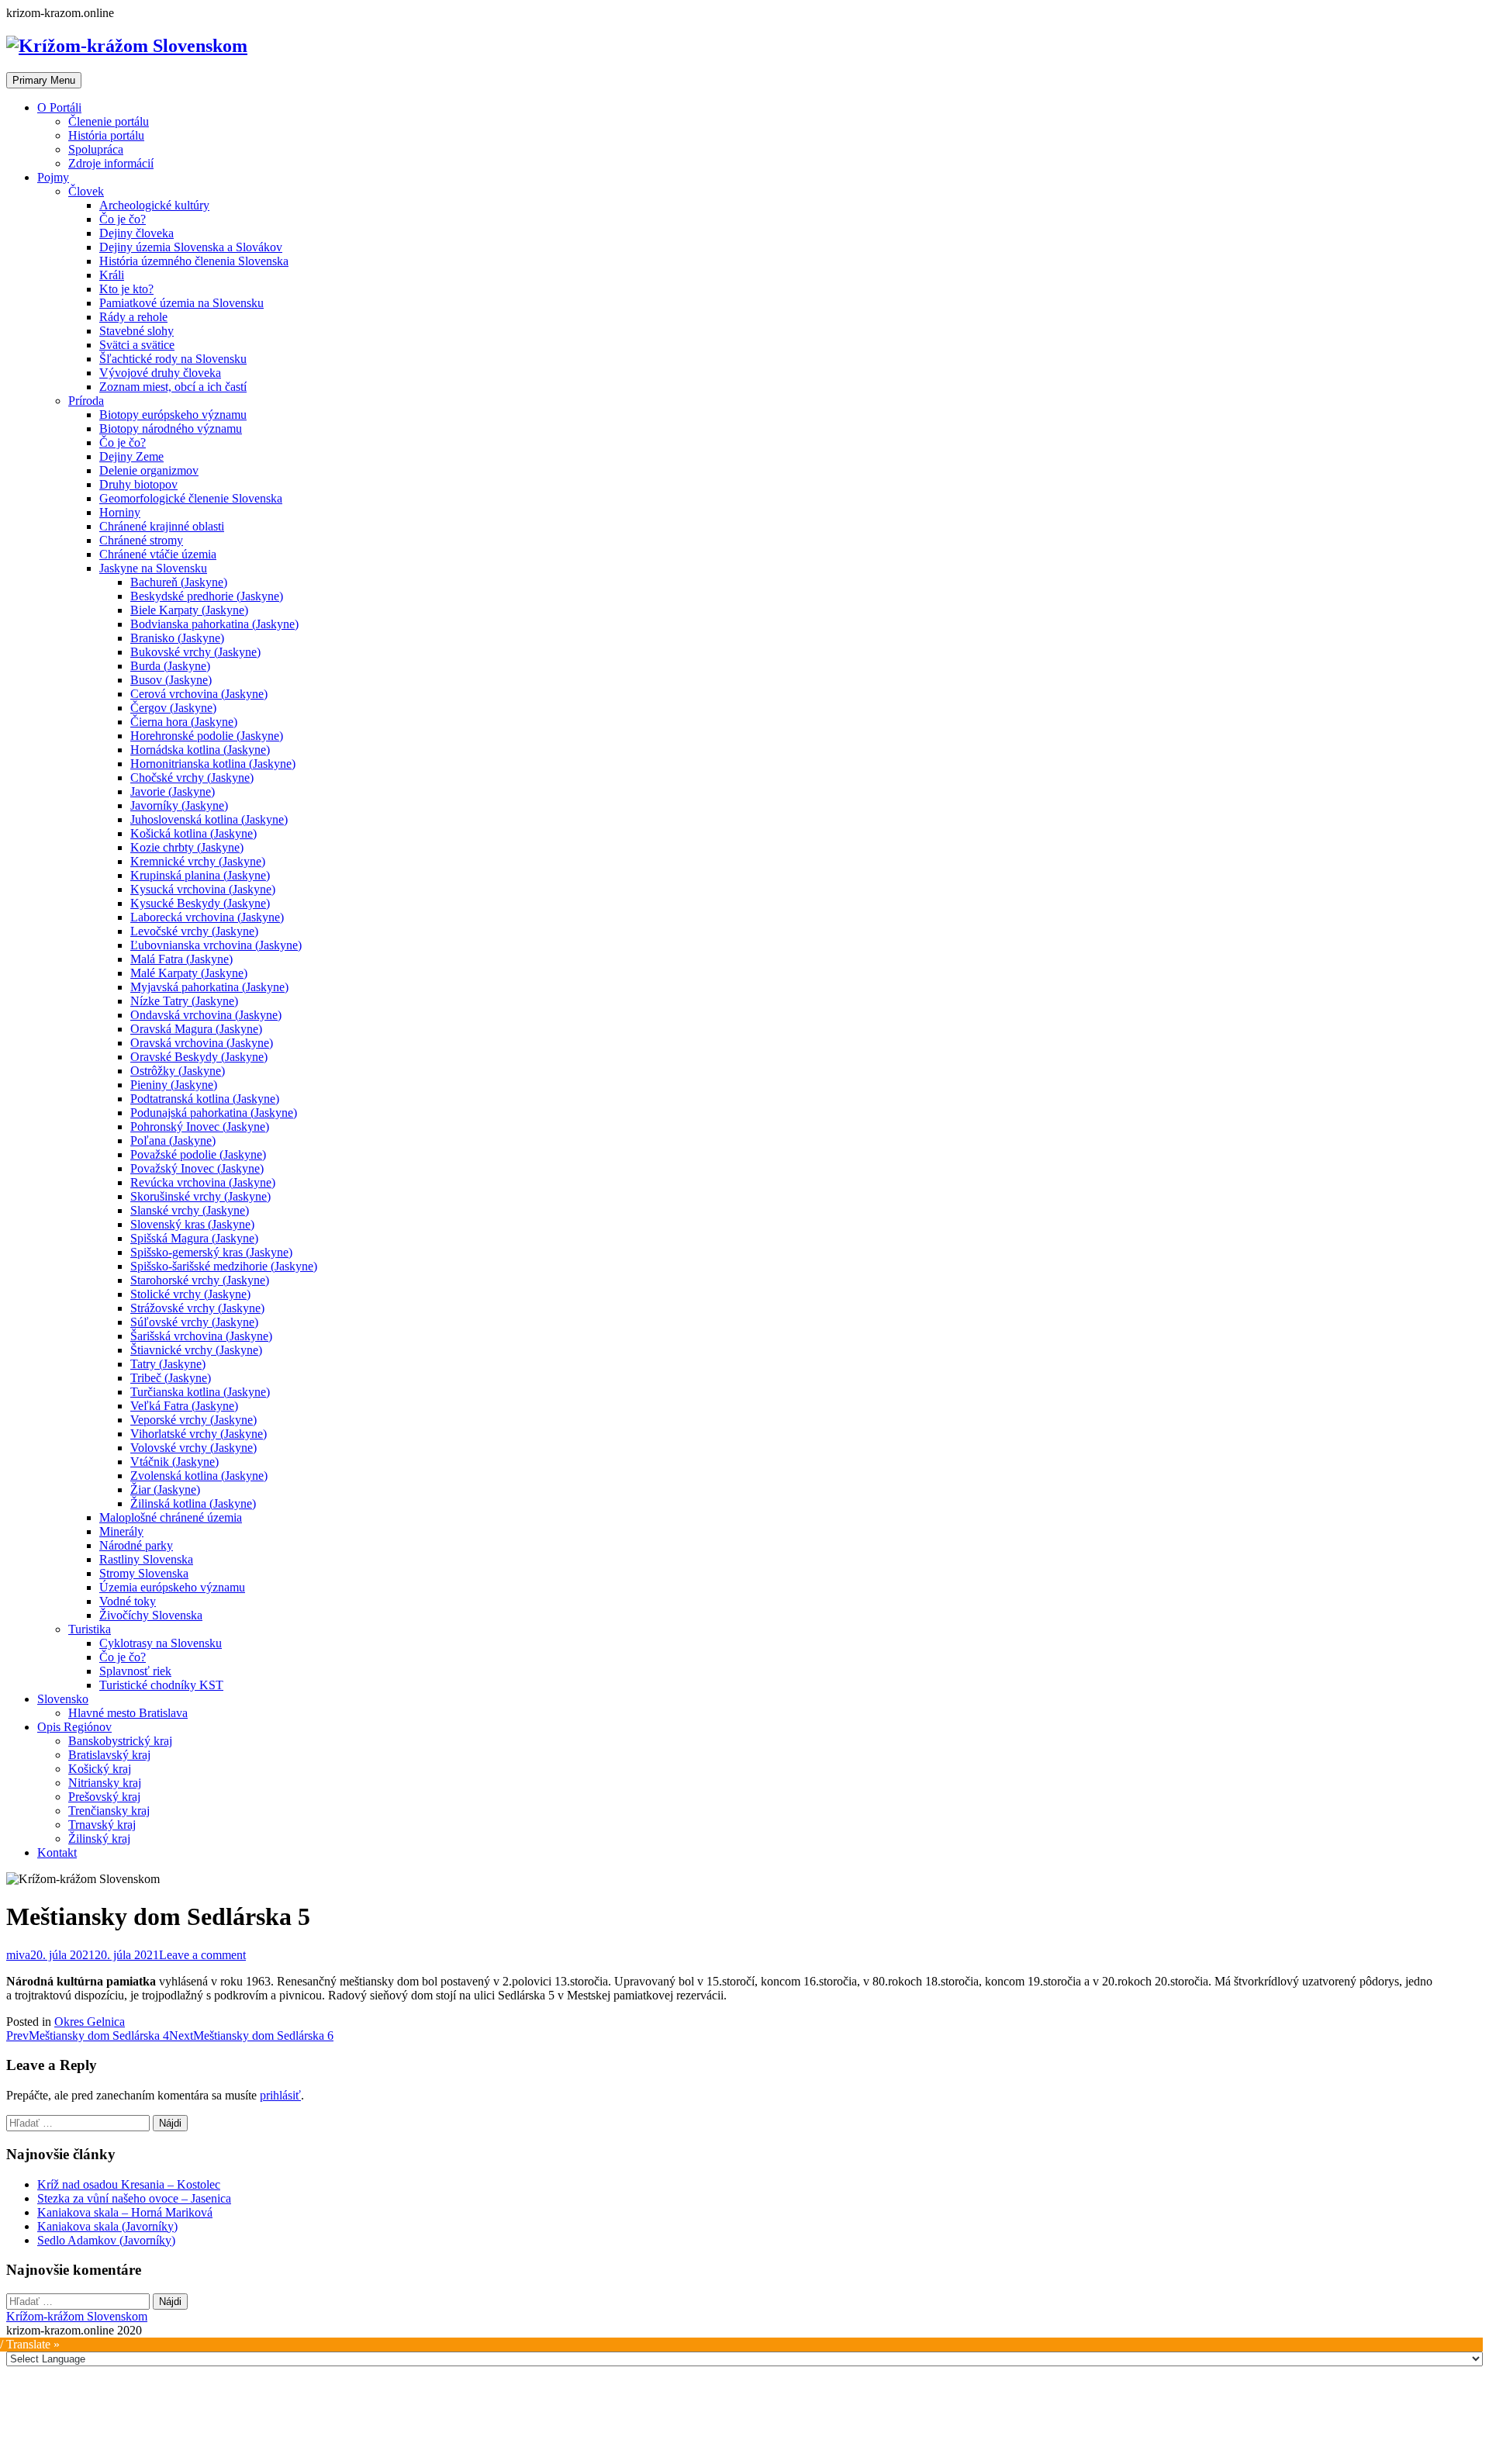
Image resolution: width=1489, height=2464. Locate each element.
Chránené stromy (141, 540)
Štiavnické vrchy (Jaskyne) (196, 1350)
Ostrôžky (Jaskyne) (178, 1071)
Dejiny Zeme (131, 456)
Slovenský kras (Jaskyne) (192, 1224)
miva (18, 1955)
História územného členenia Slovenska (194, 261)
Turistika (90, 1629)
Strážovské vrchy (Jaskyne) (197, 1308)
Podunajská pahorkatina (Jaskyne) (214, 1113)
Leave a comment (202, 1955)
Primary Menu (44, 80)
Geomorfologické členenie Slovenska (191, 498)
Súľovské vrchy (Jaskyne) (194, 1322)
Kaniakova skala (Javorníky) (107, 2226)
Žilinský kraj (99, 1838)
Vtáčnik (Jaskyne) (174, 1462)
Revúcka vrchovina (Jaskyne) (203, 1182)
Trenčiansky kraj (109, 1811)
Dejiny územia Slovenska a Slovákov (191, 247)
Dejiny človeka (136, 233)
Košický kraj (100, 1769)
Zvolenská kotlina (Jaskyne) (199, 1476)
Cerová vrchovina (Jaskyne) (199, 694)
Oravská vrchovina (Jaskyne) (202, 1043)
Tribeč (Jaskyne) (171, 1378)
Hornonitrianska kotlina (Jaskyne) (213, 764)
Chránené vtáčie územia (158, 554)
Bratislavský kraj (109, 1755)
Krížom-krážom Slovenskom (77, 2316)
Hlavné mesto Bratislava (128, 1713)
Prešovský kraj (104, 1797)
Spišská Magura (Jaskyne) (194, 1238)
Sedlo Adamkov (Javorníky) (106, 2240)
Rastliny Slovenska (146, 1559)
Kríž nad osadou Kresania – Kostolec (129, 2184)
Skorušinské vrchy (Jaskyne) (200, 1196)
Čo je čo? (123, 219)
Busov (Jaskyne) (171, 680)
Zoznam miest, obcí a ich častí (173, 387)
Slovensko (63, 1699)
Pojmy (53, 177)
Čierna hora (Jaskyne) (184, 722)
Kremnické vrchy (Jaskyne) (198, 861)
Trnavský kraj (102, 1825)
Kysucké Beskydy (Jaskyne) (200, 903)
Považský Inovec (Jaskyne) (197, 1168)
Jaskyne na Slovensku (153, 568)
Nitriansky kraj (105, 1783)
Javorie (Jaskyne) (173, 791)
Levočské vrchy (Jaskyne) (194, 931)
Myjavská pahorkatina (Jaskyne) (209, 987)
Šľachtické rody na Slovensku (173, 359)
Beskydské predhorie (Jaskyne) (207, 596)
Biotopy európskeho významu (173, 415)
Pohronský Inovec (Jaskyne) (200, 1127)
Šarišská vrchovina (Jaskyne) (201, 1336)
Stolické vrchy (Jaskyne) (190, 1294)
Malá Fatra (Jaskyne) (181, 959)
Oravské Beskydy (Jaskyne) (199, 1057)
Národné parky (136, 1545)
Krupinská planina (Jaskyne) (200, 875)
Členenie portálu (109, 121)
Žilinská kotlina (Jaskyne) (193, 1503)
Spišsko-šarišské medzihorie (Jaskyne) (224, 1266)
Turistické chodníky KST (161, 1685)
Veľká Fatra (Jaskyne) (184, 1406)
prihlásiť (280, 2095)
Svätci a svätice (137, 345)
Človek (86, 191)
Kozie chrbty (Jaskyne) (187, 847)
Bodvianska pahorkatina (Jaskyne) (214, 624)
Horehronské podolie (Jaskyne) (207, 736)
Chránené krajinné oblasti (162, 526)
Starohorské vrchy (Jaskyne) (200, 1280)
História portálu (106, 135)
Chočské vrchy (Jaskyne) (192, 778)
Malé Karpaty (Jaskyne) (189, 973)
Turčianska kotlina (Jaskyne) (200, 1392)
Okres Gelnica (90, 2022)
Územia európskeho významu (172, 1587)
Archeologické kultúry (154, 205)
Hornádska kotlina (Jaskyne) (200, 750)
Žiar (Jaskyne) (165, 1489)
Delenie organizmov (149, 470)
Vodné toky (128, 1601)
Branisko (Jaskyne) (177, 638)
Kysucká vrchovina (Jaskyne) (203, 889)
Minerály (121, 1531)
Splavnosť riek (135, 1671)
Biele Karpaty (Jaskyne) (189, 610)
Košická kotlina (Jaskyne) (193, 833)
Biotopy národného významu (171, 429)
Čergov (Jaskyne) (173, 708)
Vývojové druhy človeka (160, 373)
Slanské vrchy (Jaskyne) (190, 1210)
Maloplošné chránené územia (171, 1517)
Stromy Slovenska (144, 1573)
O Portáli (59, 107)
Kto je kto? (126, 289)
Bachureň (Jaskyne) (179, 582)
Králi (112, 275)
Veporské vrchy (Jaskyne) (193, 1420)
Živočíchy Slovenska (151, 1615)
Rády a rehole (133, 317)
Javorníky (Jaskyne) (179, 805)
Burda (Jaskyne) (170, 666)
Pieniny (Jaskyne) (174, 1085)
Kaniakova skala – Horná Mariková (125, 2212)
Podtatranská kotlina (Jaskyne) (205, 1099)
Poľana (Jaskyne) (173, 1140)
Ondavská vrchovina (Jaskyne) (206, 1015)
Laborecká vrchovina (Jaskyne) (207, 917)
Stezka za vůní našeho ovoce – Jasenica (134, 2198)
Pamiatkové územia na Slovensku (181, 303)
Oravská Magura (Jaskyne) (196, 1029)
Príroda (86, 401)
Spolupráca (96, 149)
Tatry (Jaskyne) (168, 1364)
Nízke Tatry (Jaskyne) (184, 1001)
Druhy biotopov (138, 484)
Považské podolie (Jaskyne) (198, 1154)
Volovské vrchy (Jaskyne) (193, 1448)
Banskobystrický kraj (120, 1741)
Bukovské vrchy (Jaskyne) (195, 652)
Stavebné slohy (136, 331)
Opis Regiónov (74, 1727)
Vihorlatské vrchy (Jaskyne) (199, 1434)
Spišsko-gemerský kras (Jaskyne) (211, 1252)
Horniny (120, 512)
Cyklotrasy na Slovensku (161, 1643)
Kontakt (57, 1852)
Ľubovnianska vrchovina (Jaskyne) (216, 945)
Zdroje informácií (111, 163)
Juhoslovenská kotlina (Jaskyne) (209, 819)
